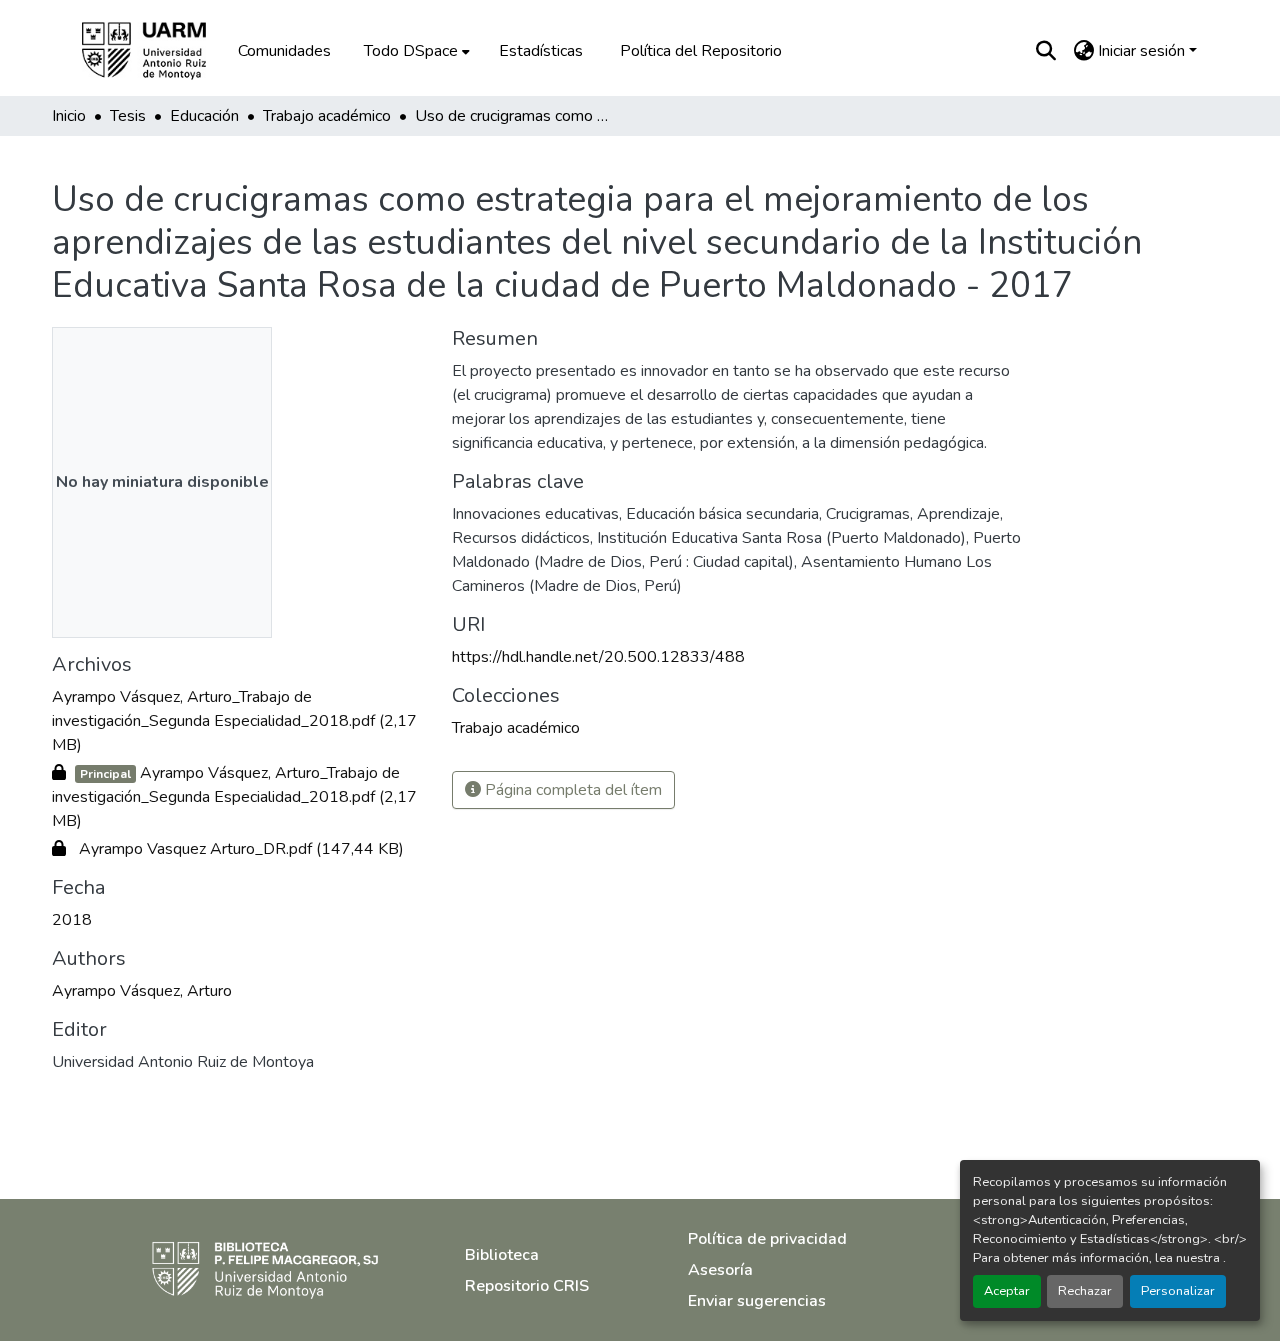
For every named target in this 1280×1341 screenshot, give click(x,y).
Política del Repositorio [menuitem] (701, 51)
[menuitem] (415, 51)
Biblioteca (502, 1255)
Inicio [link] (69, 116)
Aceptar (1007, 1291)
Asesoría (720, 1270)
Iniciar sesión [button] (1143, 51)
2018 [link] (72, 920)
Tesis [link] (128, 116)
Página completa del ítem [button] (571, 790)
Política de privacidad (767, 1239)
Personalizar (1178, 1291)
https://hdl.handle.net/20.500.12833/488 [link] (598, 657)
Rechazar (1085, 1291)
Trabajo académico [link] (327, 116)
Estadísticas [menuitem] (541, 51)
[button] (158, 51)
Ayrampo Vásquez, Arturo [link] (142, 991)
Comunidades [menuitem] (284, 51)
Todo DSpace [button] (411, 51)
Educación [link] (204, 116)
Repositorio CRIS (527, 1286)
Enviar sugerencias (757, 1301)
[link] (240, 721)
